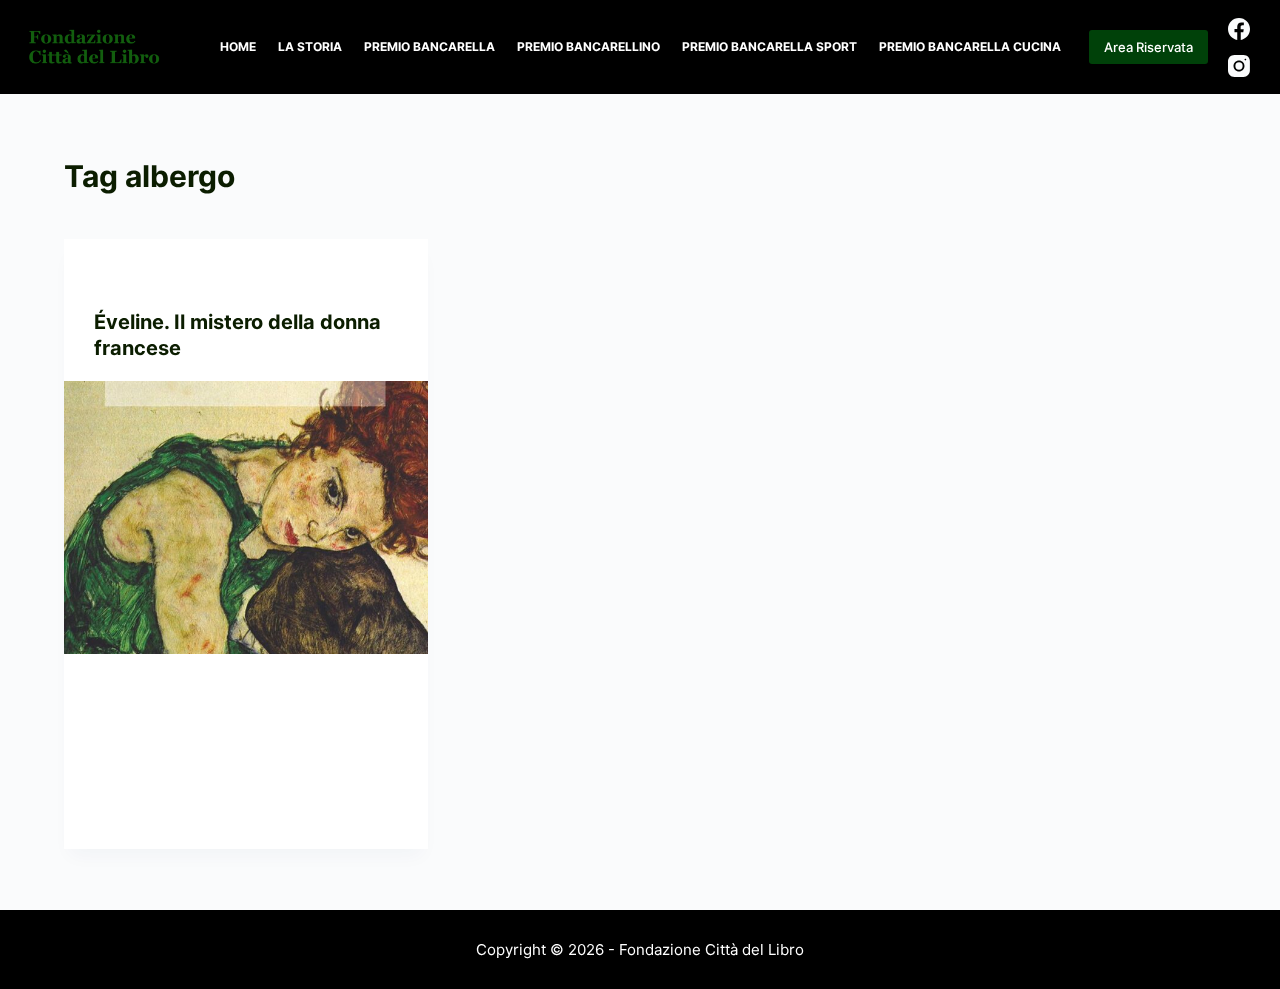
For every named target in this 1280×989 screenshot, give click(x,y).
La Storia (310, 46)
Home (238, 46)
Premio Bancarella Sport (769, 46)
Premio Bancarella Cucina (970, 46)
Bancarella (135, 278)
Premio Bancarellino (588, 46)
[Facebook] (1239, 29)
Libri (197, 278)
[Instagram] (1239, 66)
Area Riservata (1148, 47)
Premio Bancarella (429, 46)
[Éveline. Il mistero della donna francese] (246, 517)
